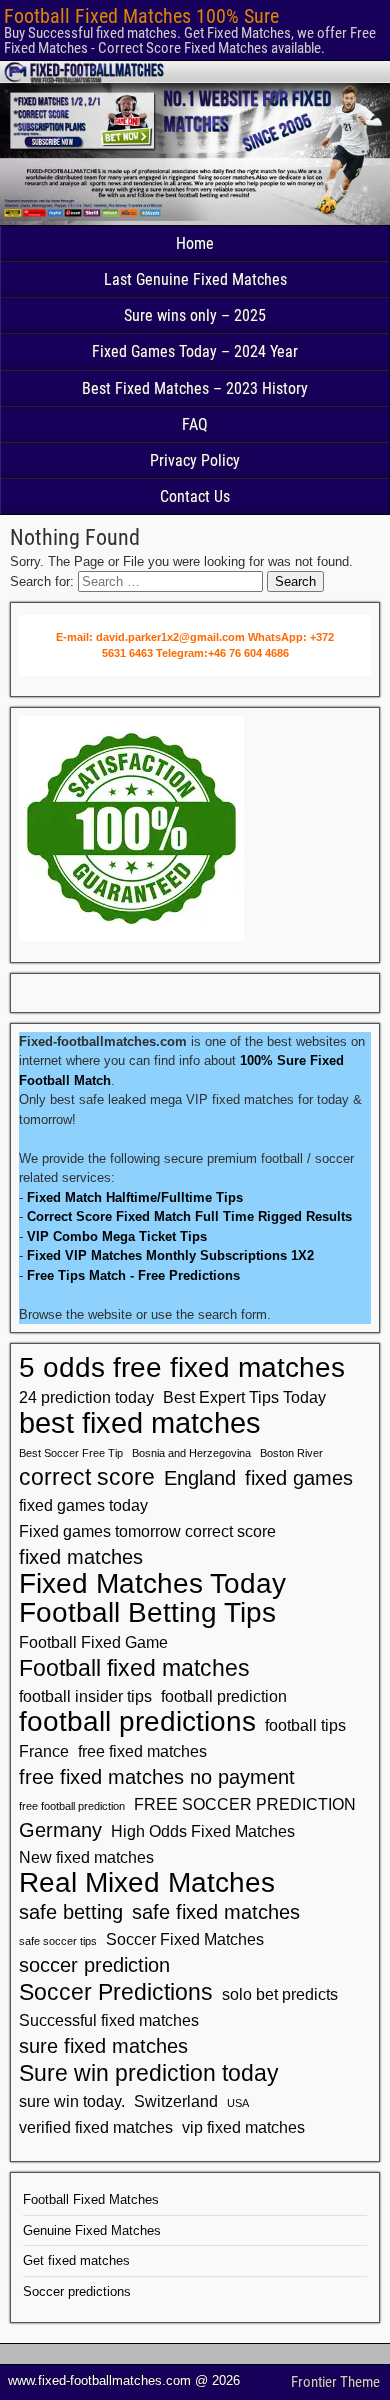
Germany (60, 1830)
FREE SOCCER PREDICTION (245, 1804)
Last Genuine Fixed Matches (195, 279)
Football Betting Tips (147, 1613)
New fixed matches (86, 1857)
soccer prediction (94, 1965)
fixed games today (83, 1505)
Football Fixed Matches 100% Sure (141, 16)
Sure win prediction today (149, 2073)
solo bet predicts (280, 1994)
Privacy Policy (195, 460)
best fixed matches (140, 1423)
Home (195, 243)
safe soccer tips (58, 1941)
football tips (305, 1725)
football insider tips (85, 1696)
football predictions (137, 1722)
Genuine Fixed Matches (92, 2230)
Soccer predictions (77, 2291)
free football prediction (72, 1806)
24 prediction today (86, 1397)
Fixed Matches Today (152, 1584)
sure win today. (72, 2101)
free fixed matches (142, 1751)
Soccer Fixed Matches (185, 1939)
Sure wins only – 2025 (195, 315)
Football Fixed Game (93, 1642)
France (44, 1751)
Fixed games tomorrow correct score (147, 1531)
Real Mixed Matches (147, 1883)
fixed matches (81, 1557)
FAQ (195, 424)
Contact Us (195, 496)
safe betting (71, 1912)
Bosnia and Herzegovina (191, 1453)
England (200, 1478)
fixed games (299, 1478)
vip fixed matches (243, 2127)
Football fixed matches (134, 1668)
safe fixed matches (216, 1912)
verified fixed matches (96, 2127)
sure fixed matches (103, 2046)
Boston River (291, 1453)
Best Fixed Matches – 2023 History (195, 388)
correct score (87, 1477)
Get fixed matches (76, 2260)
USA (238, 2103)
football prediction (224, 1696)
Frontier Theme (335, 2382)
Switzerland (176, 2101)
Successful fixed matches (109, 2020)
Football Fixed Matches (91, 2199)
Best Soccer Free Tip (71, 1453)
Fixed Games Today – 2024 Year (195, 351)
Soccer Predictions (116, 1992)
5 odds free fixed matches (182, 1368)
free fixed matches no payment (157, 1777)
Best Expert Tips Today (244, 1397)
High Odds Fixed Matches (203, 1831)
